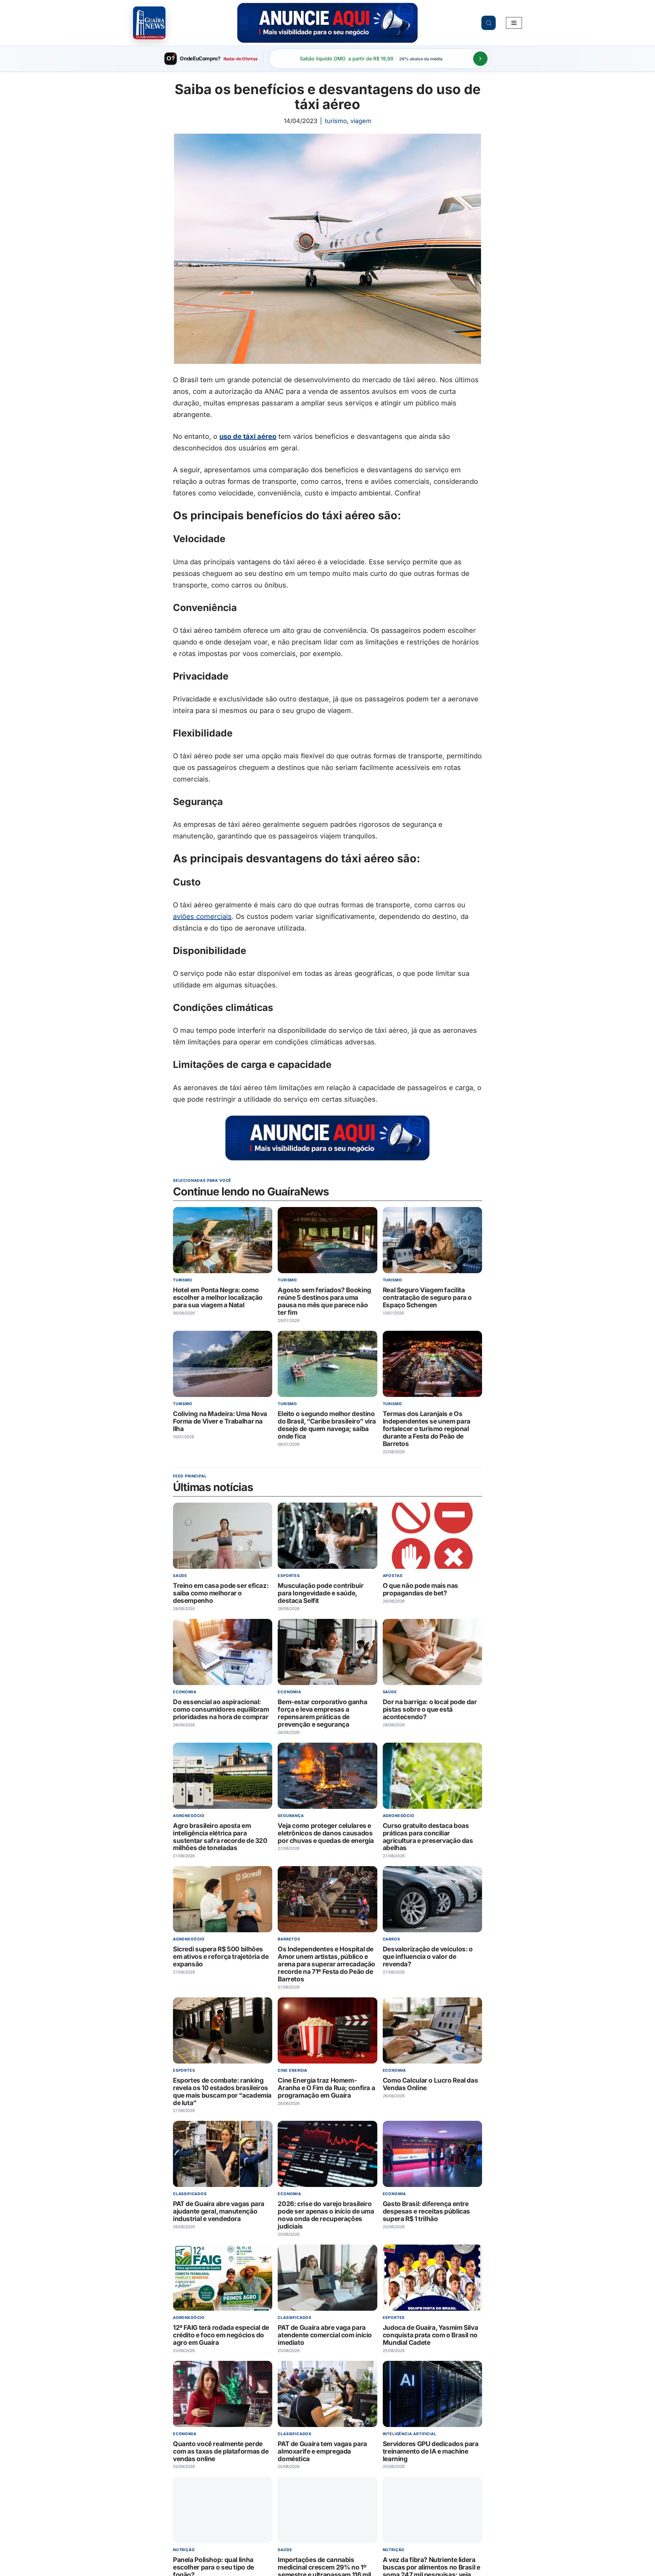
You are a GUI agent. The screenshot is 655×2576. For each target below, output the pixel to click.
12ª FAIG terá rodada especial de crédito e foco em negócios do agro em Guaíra (221, 2335)
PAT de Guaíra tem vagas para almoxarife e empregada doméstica (322, 2451)
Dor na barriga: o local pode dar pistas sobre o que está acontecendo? (430, 1709)
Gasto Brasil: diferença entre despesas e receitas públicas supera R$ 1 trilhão (426, 2211)
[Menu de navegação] (514, 23)
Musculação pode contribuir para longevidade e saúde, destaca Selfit (321, 1593)
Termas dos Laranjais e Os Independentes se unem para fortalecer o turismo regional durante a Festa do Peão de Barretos (427, 1429)
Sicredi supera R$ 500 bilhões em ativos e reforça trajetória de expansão (221, 1957)
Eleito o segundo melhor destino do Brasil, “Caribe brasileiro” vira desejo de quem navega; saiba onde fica (327, 1425)
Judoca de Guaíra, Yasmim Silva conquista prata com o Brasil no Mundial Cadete (431, 2335)
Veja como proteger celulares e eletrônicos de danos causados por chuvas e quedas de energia (326, 1833)
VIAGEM (361, 121)
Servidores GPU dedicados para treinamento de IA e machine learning (431, 2451)
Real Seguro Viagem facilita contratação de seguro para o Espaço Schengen (427, 1298)
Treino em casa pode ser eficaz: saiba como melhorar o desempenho (221, 1593)
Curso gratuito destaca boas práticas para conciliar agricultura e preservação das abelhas (428, 1837)
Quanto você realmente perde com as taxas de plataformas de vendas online (221, 2451)
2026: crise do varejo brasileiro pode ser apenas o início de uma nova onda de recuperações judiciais (326, 2215)
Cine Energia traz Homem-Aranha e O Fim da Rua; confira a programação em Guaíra (326, 2088)
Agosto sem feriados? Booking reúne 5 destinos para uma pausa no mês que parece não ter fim (324, 1302)
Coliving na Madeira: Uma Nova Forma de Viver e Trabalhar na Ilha (220, 1421)
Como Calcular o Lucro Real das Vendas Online (431, 2084)
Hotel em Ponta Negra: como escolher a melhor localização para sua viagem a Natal (218, 1298)
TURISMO (336, 121)
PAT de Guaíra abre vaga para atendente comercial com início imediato (325, 2335)
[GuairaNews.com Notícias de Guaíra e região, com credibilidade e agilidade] (149, 23)
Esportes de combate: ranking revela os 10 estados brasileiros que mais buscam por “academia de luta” (222, 2092)
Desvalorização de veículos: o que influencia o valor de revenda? (428, 1957)
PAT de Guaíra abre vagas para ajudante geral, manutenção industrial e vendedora (219, 2211)
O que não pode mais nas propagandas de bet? (420, 1589)
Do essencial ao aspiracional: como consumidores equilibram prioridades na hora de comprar (221, 1709)
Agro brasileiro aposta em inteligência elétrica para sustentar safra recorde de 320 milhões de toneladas (220, 1837)
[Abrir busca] (489, 23)
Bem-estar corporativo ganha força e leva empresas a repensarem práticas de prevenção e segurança (322, 1713)
